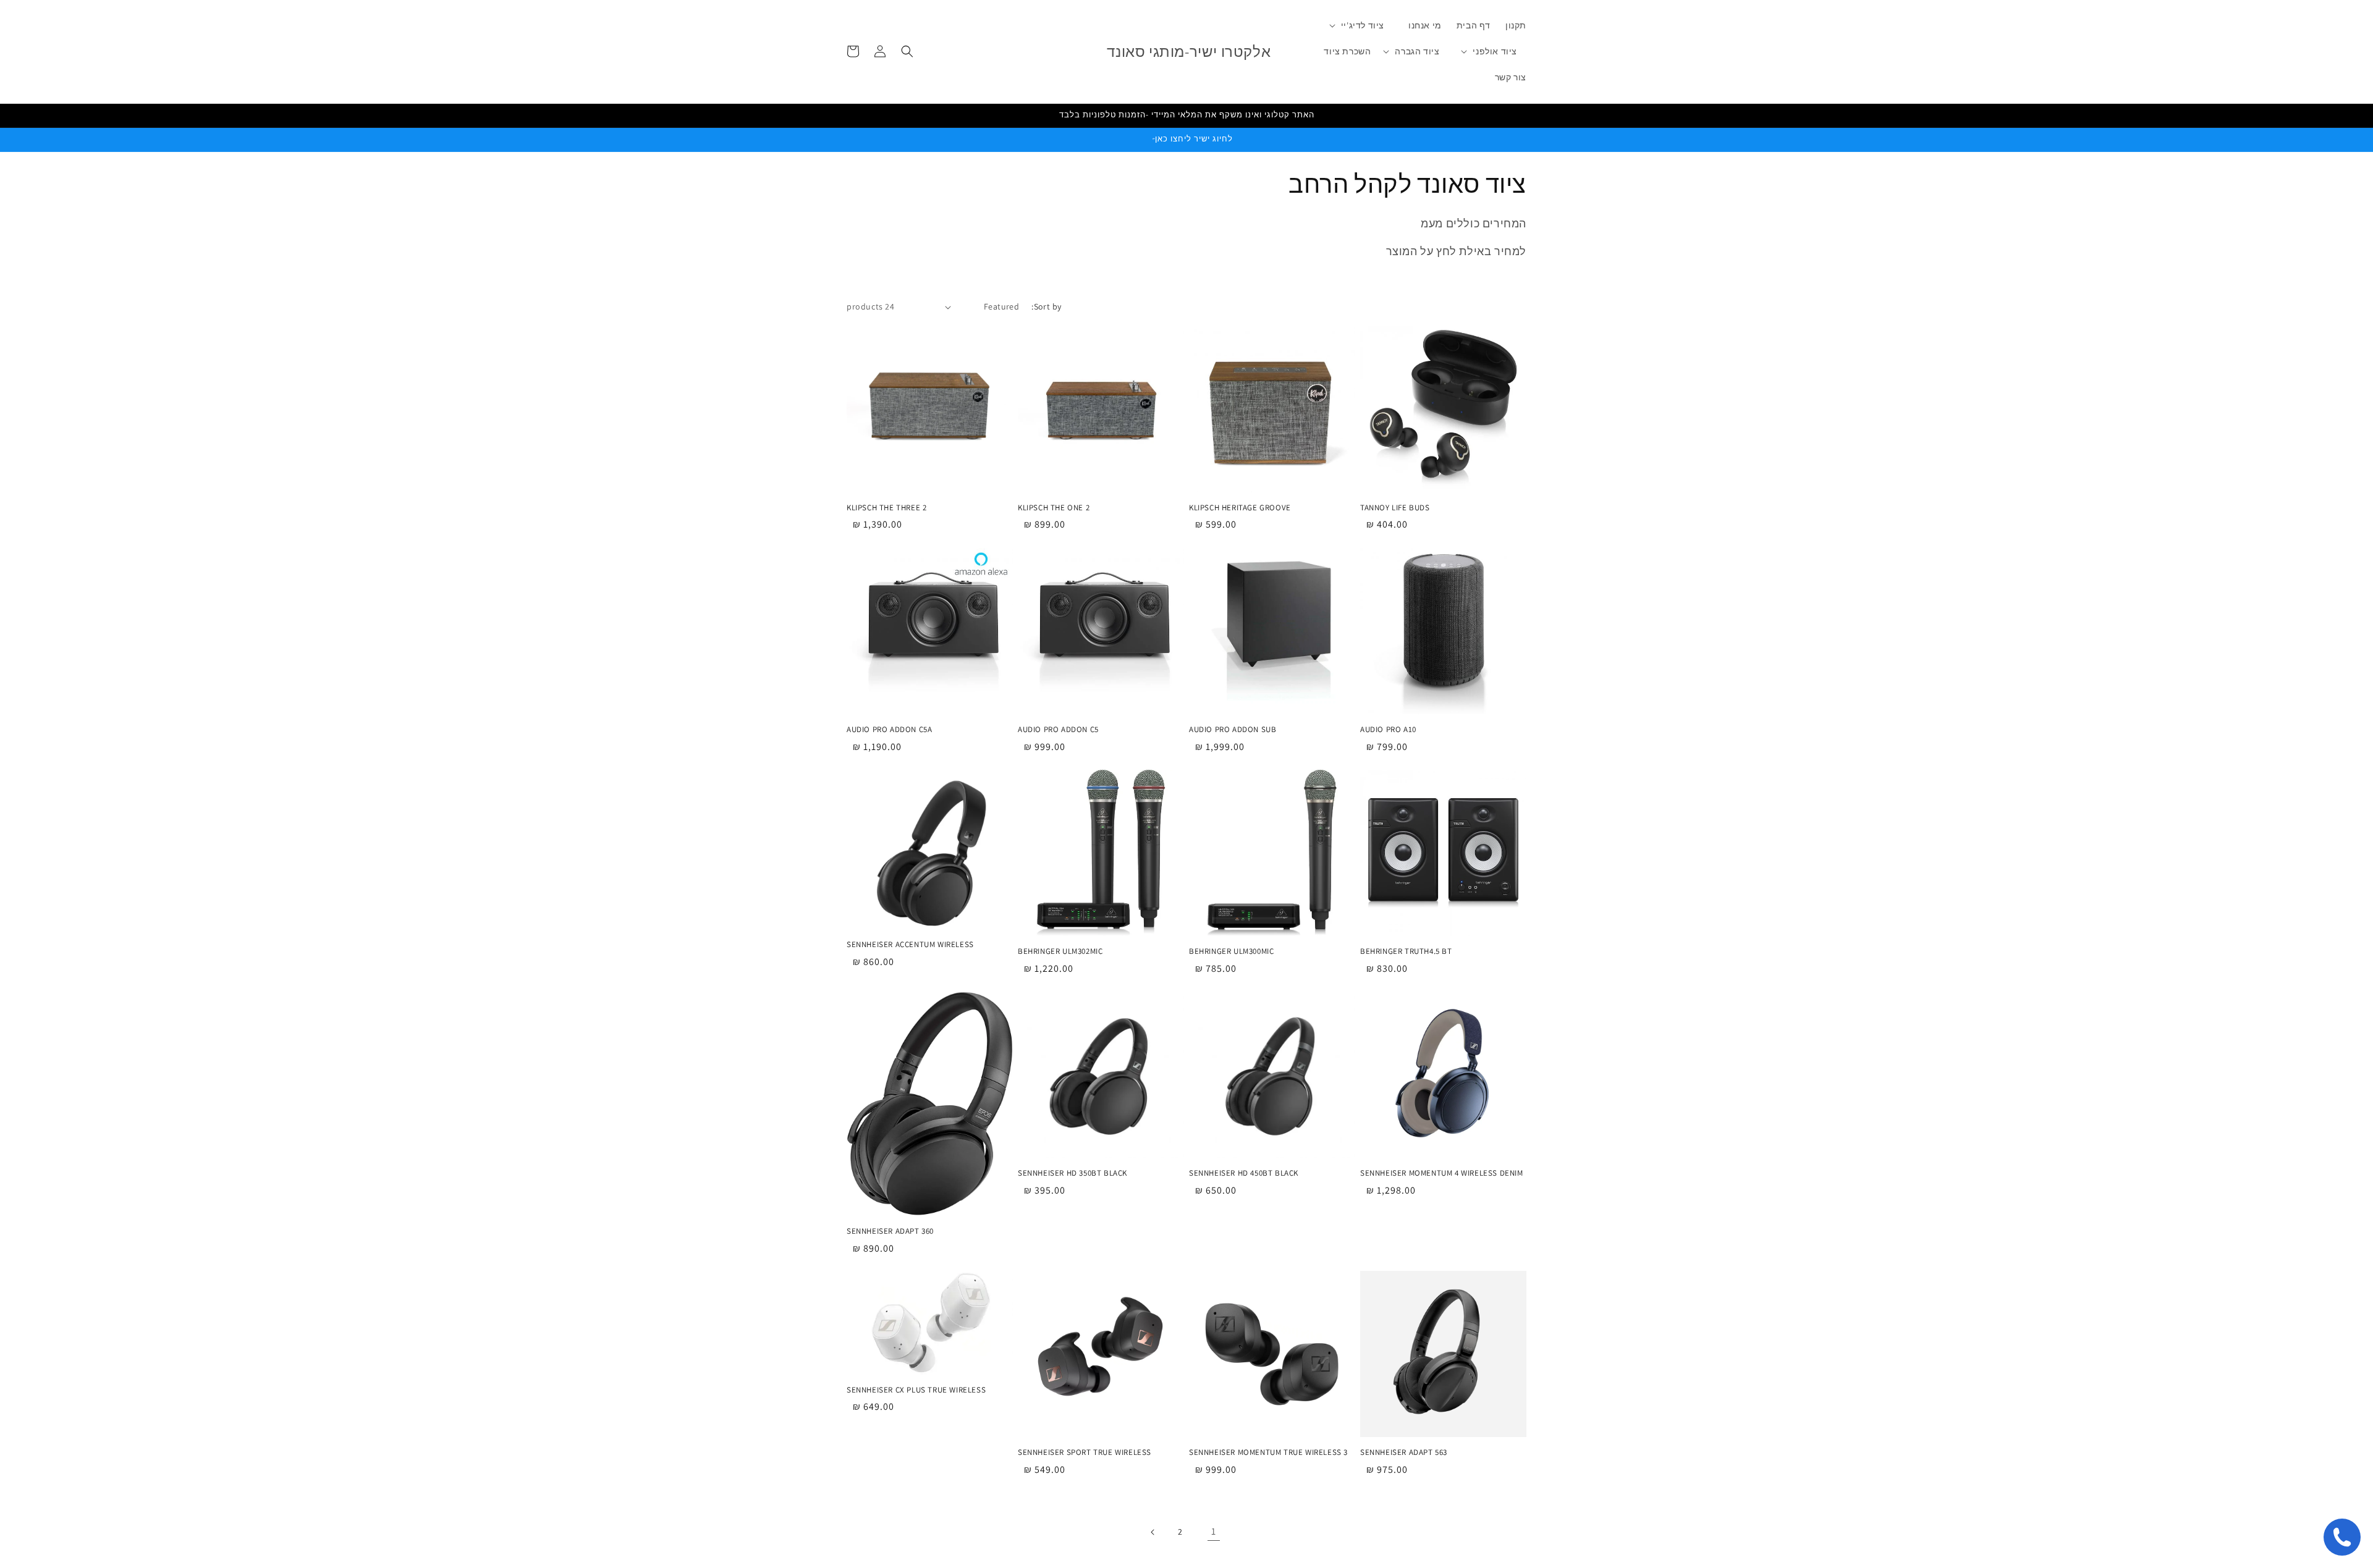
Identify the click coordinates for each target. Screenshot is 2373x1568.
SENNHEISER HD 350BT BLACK (1072, 1173)
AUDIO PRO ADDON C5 (1058, 730)
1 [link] (1214, 1532)
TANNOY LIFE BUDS (1395, 508)
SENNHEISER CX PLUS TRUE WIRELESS (916, 1390)
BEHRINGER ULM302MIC (1060, 951)
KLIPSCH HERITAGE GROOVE (1240, 508)
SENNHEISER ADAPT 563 (1404, 1452)
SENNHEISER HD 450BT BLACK (1244, 1173)
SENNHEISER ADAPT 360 (890, 1231)
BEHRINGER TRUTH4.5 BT (1406, 951)
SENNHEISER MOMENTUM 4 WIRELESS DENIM (1442, 1173)
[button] (1363, 25)
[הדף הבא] (1153, 1532)
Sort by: (1046, 306)
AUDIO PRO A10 (1388, 730)
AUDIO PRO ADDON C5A (889, 730)
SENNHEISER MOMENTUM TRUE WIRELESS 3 (1268, 1452)
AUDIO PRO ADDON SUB (1233, 730)
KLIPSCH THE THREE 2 (886, 508)
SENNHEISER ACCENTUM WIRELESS (910, 945)
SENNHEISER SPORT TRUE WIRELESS (1085, 1452)
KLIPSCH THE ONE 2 (1054, 508)
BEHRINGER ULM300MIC (1231, 951)
